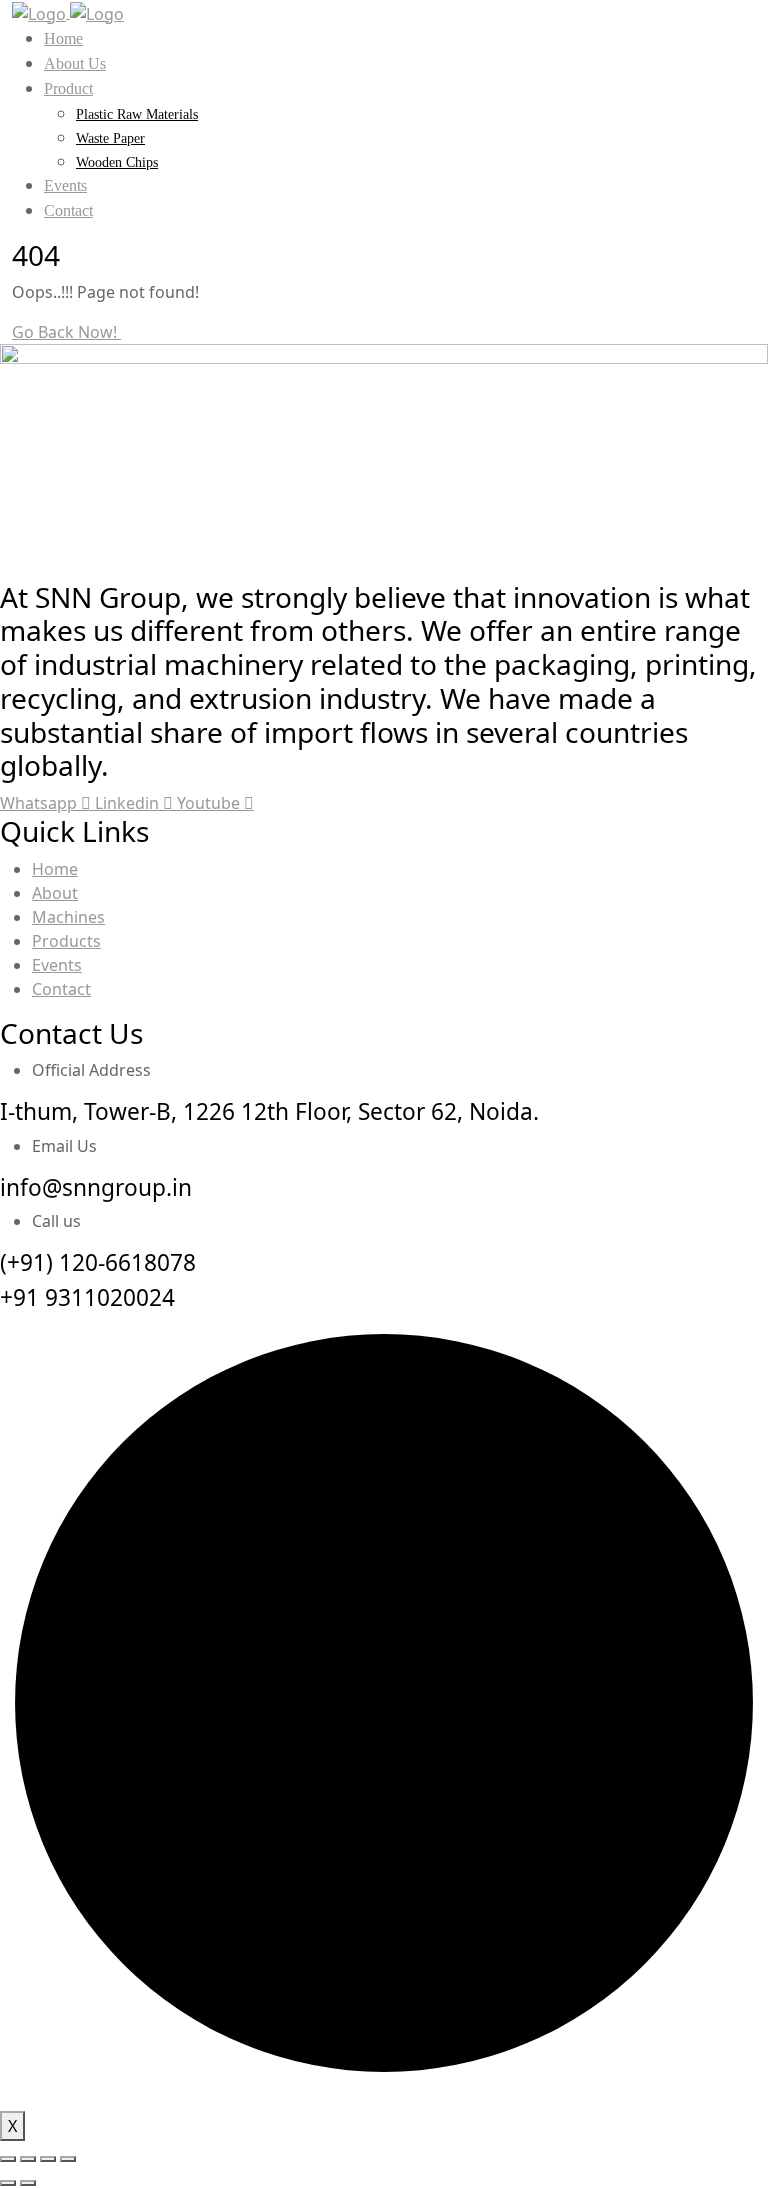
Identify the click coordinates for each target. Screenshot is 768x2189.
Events (65, 185)
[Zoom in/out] (8, 2159)
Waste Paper (110, 138)
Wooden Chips (117, 162)
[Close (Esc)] (68, 2159)
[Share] (48, 2159)
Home (63, 38)
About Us (75, 63)
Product (68, 88)
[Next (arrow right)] (28, 2183)
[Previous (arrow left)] (8, 2183)
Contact (68, 210)
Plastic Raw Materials (137, 114)
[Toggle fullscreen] (28, 2159)
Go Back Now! (66, 332)
